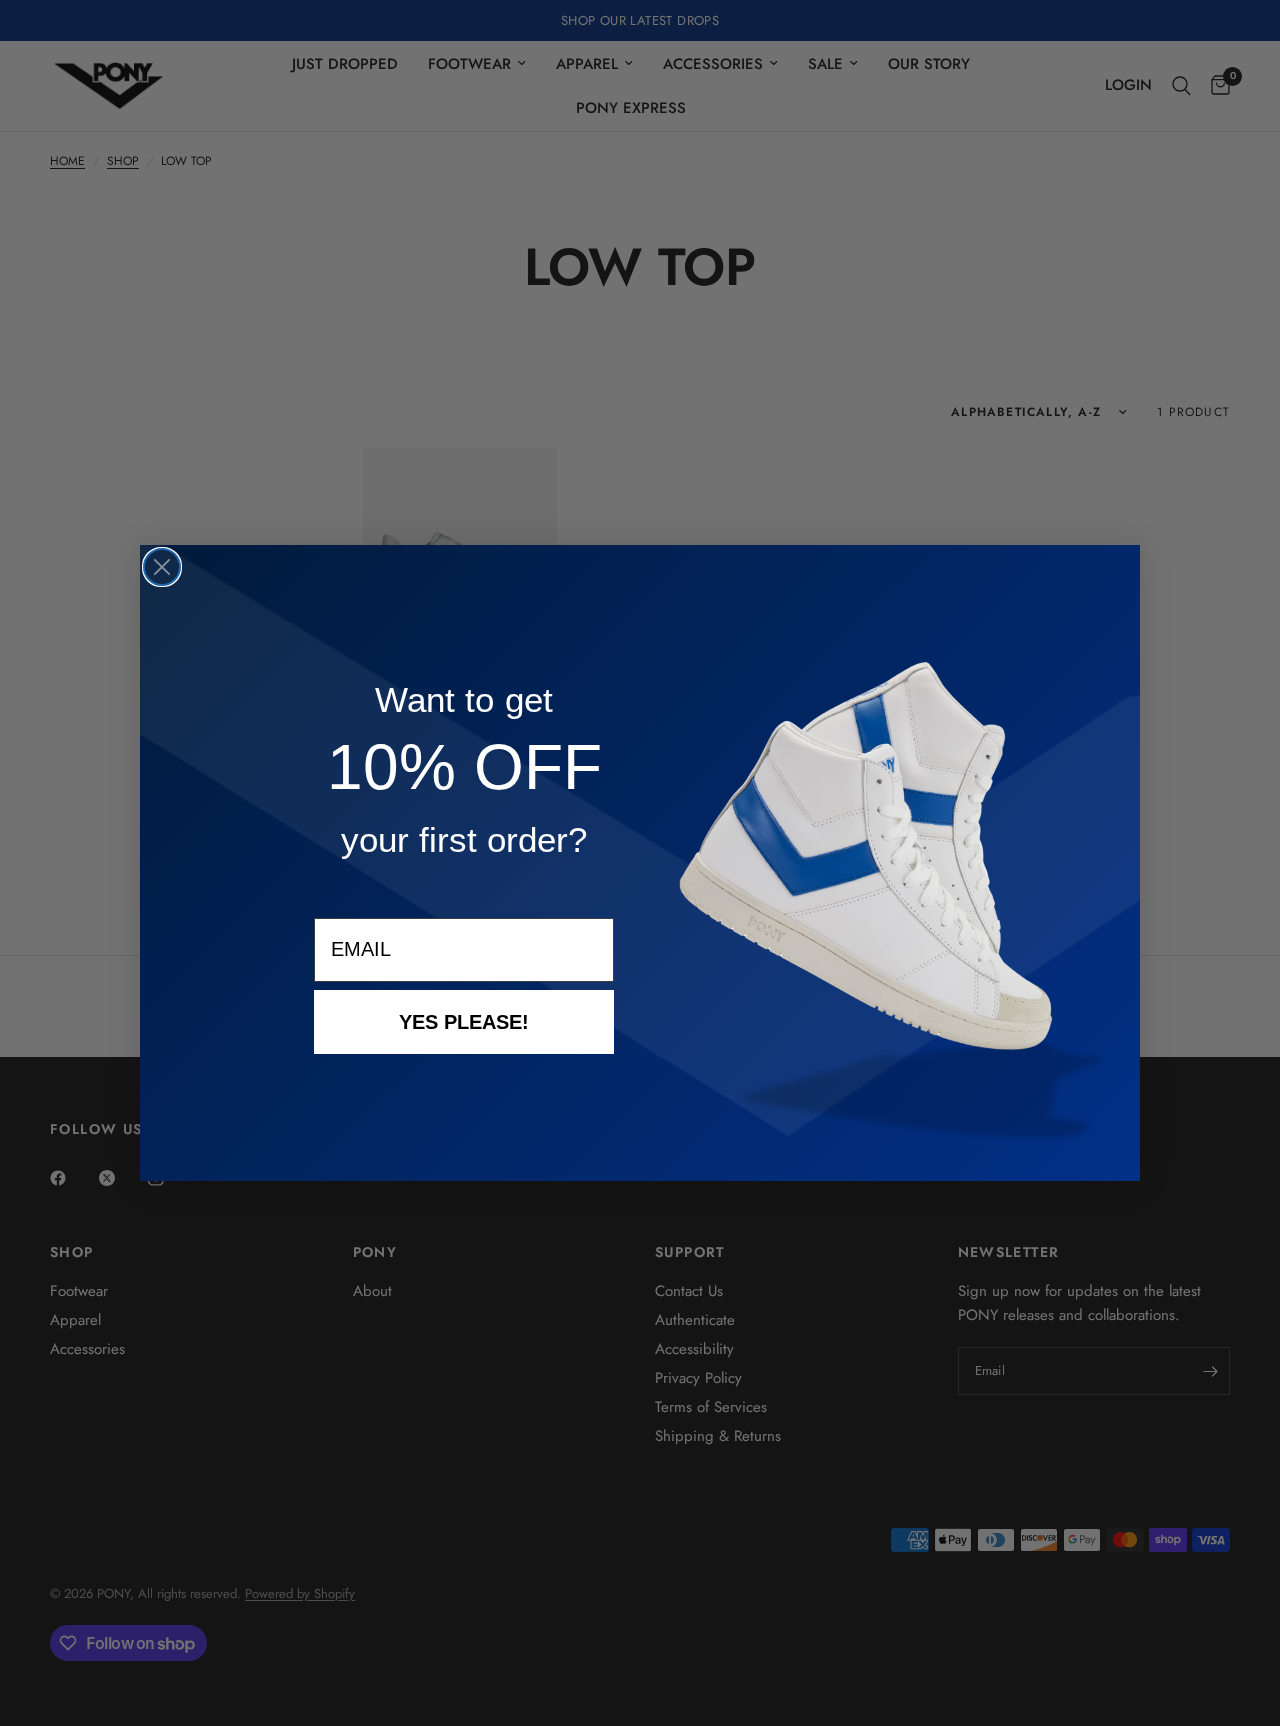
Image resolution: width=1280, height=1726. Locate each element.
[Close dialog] (162, 567)
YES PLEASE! (464, 1022)
